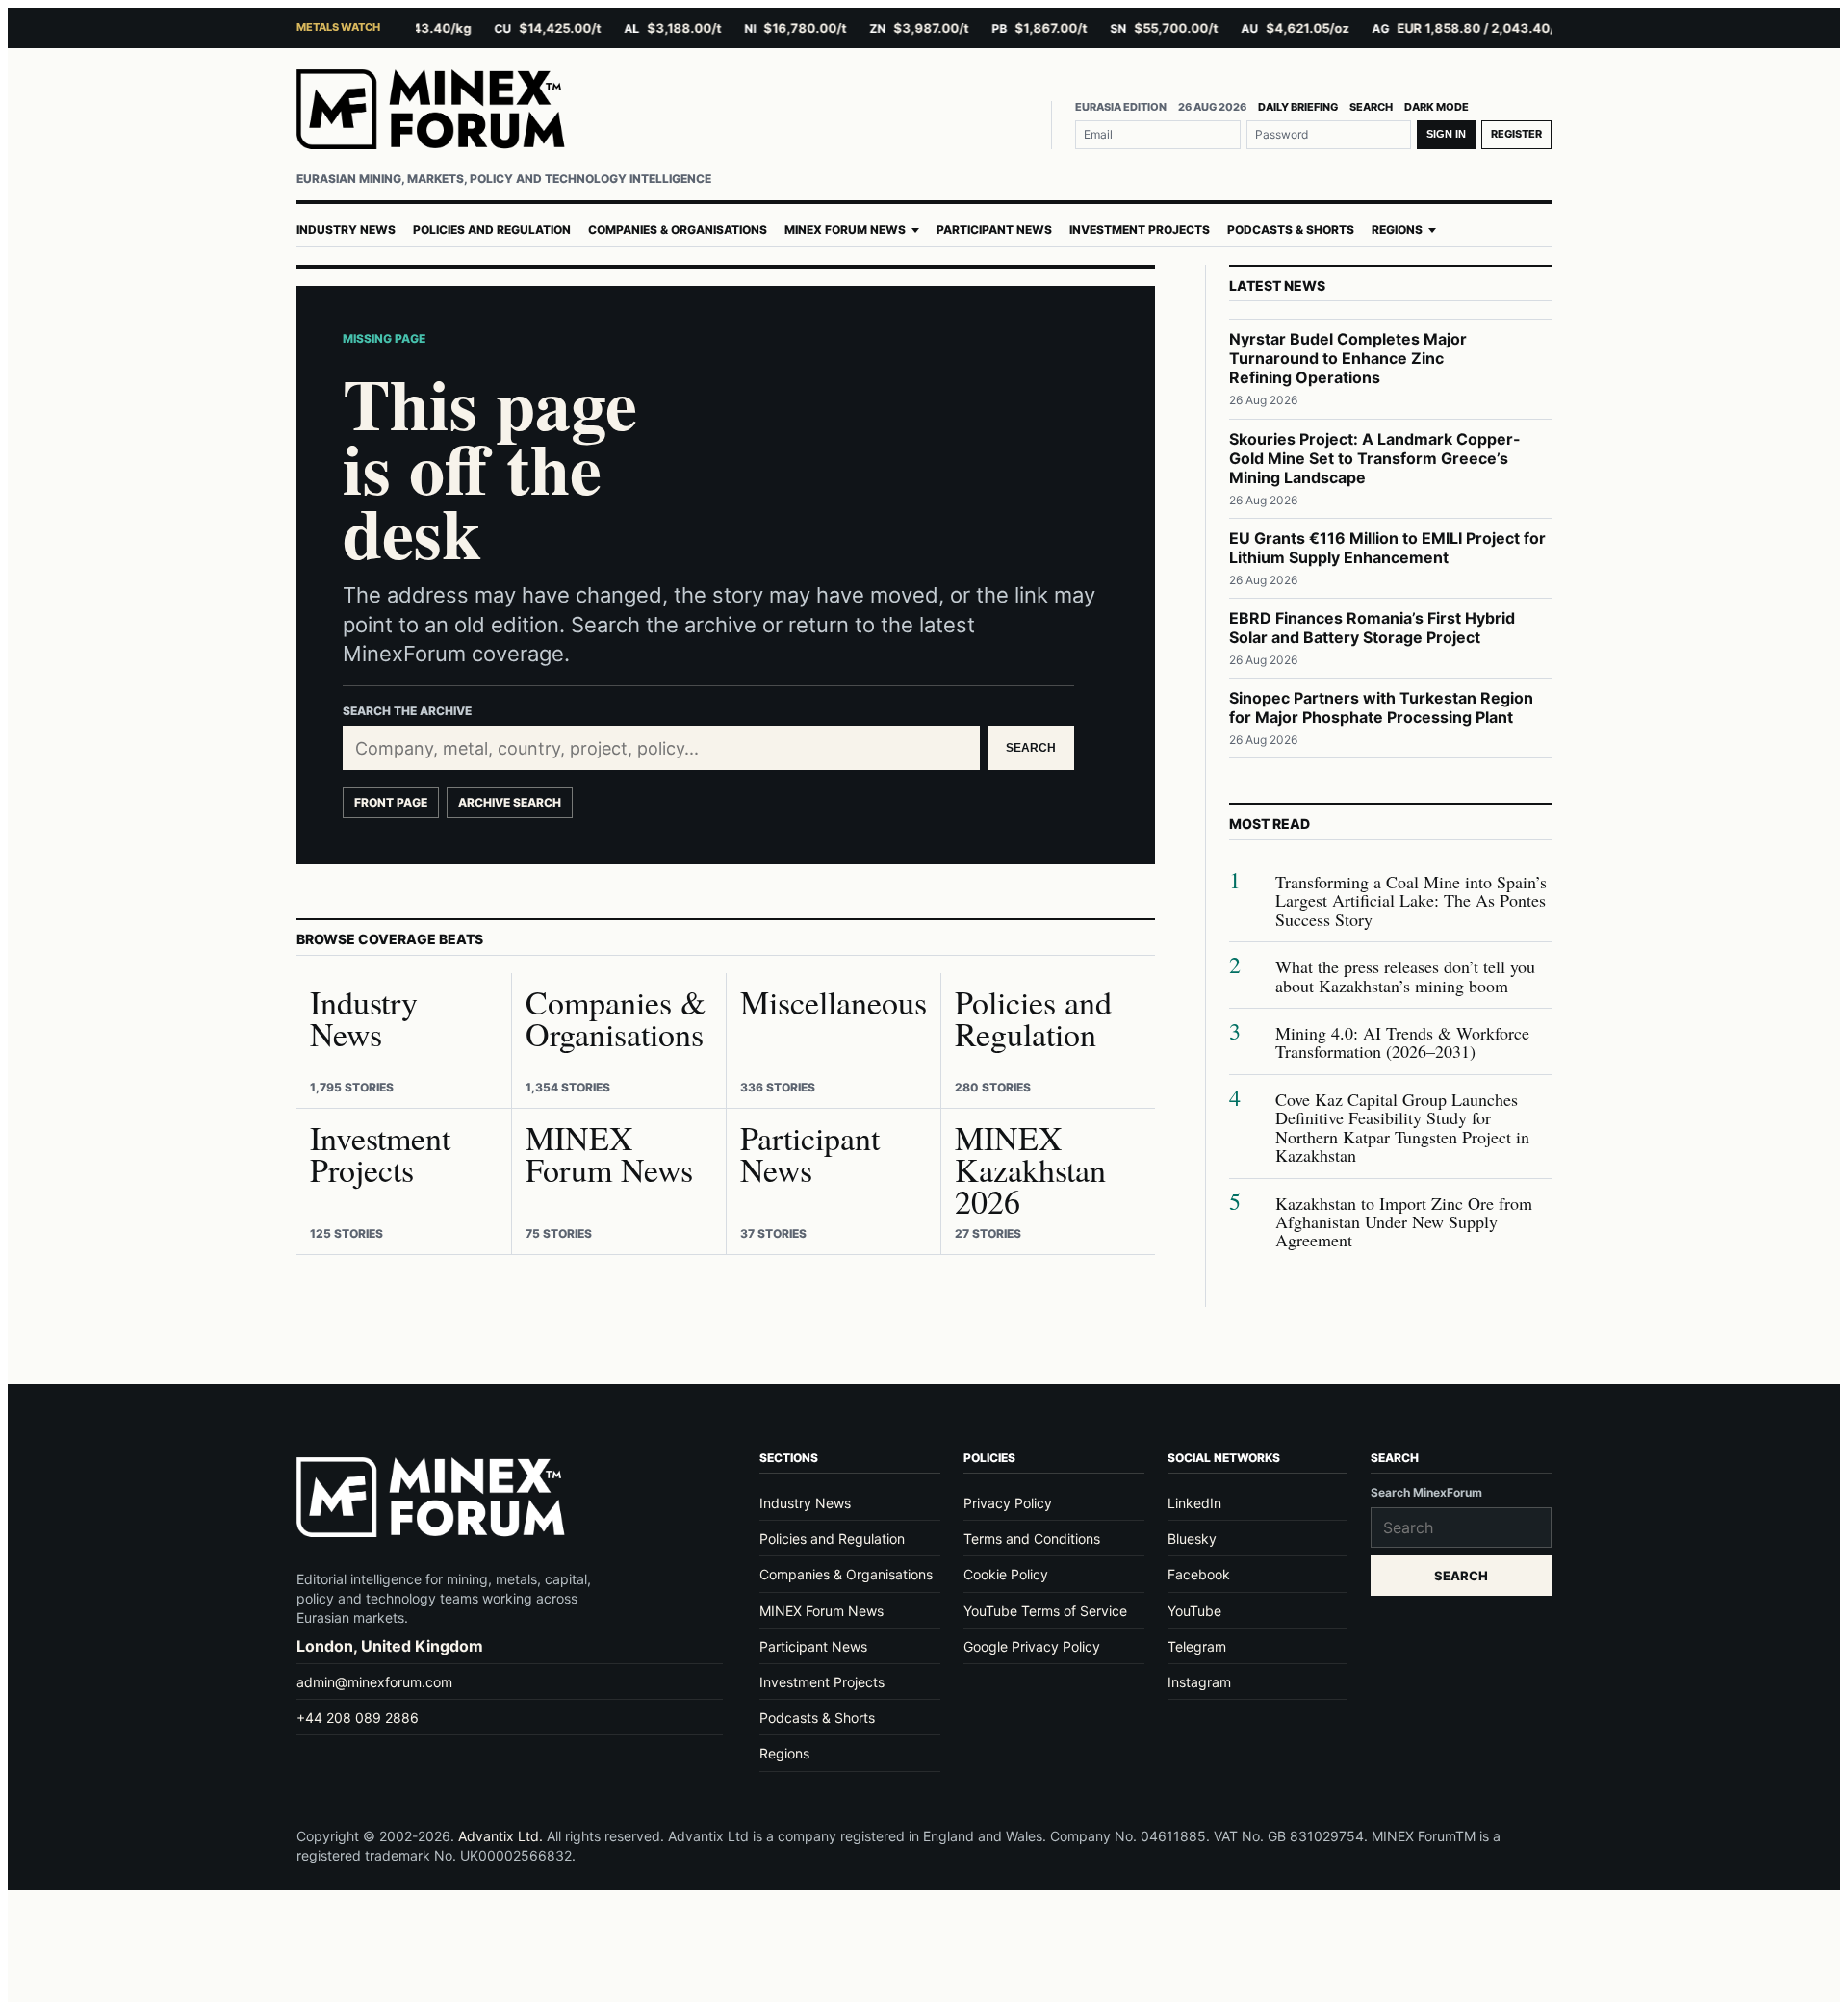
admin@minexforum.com (374, 1682)
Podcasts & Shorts (1291, 230)
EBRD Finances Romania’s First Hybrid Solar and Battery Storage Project (1372, 628)
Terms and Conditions (1032, 1539)
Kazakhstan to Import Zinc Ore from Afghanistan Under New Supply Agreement (1404, 1222)
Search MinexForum (1426, 1492)
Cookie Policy (1006, 1574)
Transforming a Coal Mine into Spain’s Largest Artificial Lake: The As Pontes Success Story (1411, 901)
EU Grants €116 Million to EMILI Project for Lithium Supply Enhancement (1387, 548)
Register (1516, 134)
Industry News (346, 230)
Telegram (1197, 1646)
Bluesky (1192, 1539)
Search (1371, 107)
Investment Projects (1140, 230)
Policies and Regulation (492, 230)
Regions (1397, 230)
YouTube (1194, 1611)
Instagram (1199, 1682)
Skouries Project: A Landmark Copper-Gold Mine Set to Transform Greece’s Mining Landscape (1375, 458)
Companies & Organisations (678, 230)
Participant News (994, 230)
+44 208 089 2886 (358, 1718)
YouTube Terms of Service (1045, 1611)
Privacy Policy (1008, 1503)
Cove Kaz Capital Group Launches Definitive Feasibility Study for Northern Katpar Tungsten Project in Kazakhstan (1402, 1128)
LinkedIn (1194, 1503)
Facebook (1199, 1574)
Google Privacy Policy (1032, 1646)
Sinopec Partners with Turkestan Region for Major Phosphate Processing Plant (1381, 707)
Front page (391, 802)
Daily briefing (1298, 107)
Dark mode (1437, 107)
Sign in (1446, 134)
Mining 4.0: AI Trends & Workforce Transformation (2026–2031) (1402, 1043)
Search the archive (407, 711)
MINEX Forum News (845, 230)
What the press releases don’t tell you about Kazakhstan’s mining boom (1405, 976)
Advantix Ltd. (500, 1836)
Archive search (510, 802)
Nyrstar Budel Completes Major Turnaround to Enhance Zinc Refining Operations (1348, 358)
